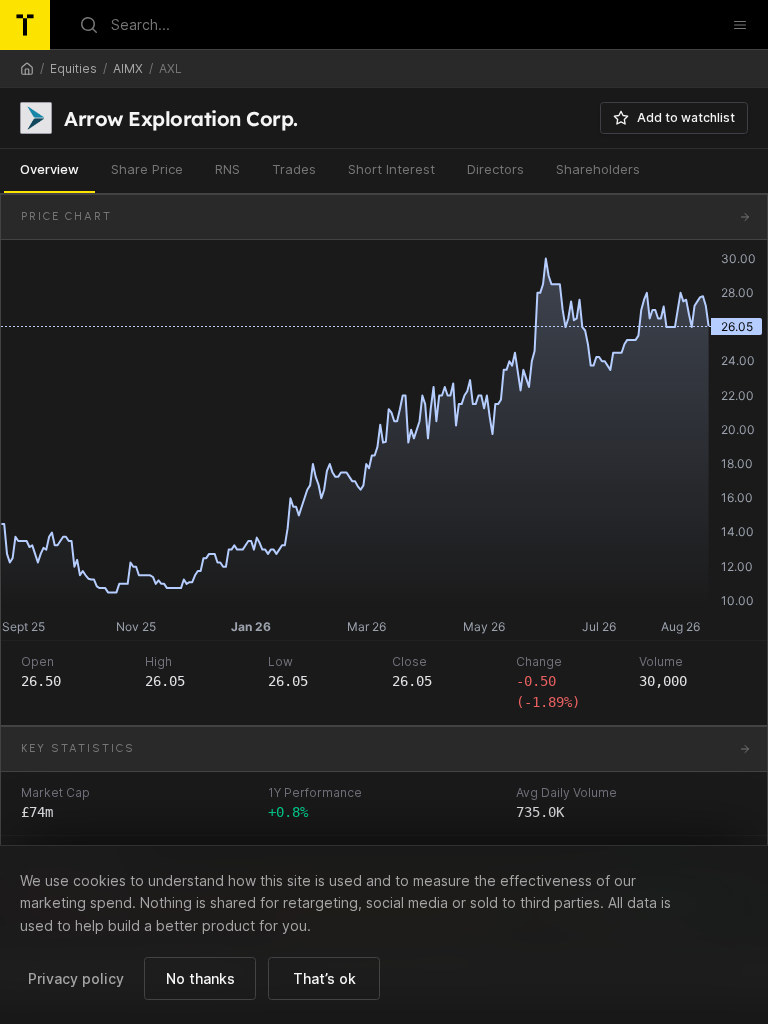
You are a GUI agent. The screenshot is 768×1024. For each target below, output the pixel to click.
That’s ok (324, 978)
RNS (227, 169)
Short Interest (391, 169)
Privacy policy (76, 978)
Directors (495, 169)
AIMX (128, 68)
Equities (73, 68)
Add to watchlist (686, 117)
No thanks (200, 978)
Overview (49, 169)
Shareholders (598, 169)
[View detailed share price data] (745, 217)
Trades (294, 169)
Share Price (147, 169)
